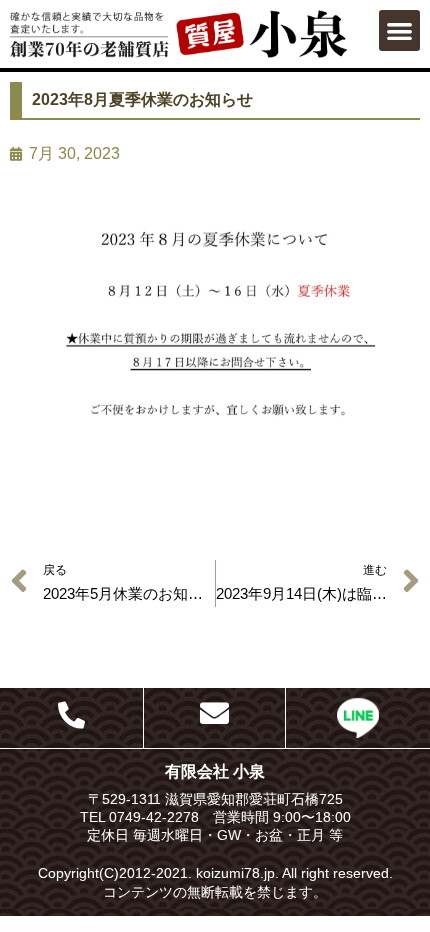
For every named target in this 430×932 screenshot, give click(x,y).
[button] (399, 30)
